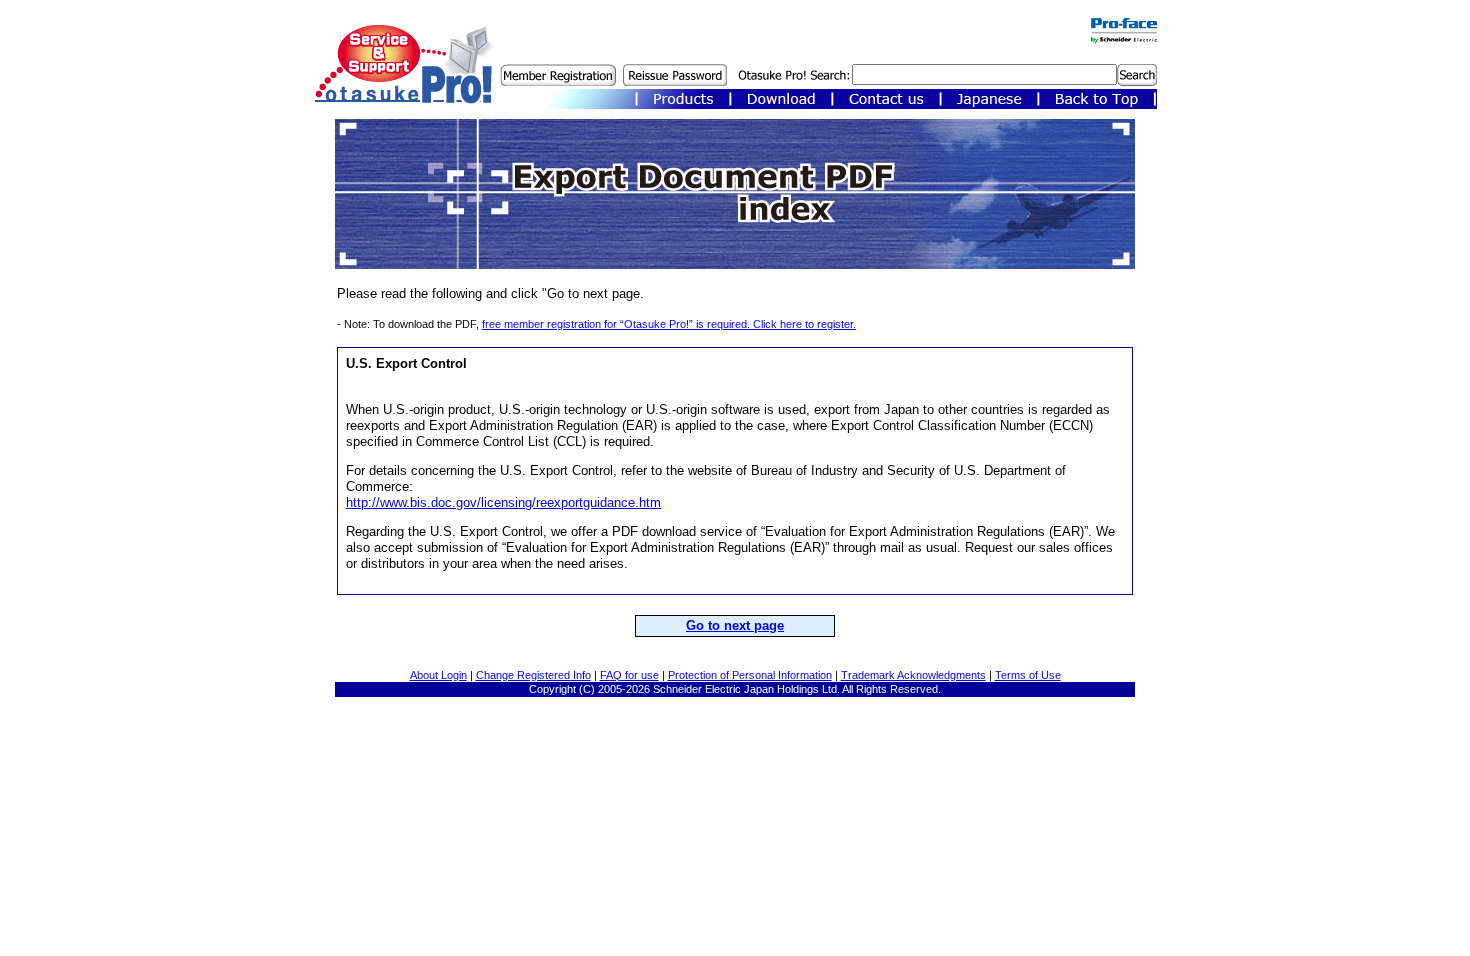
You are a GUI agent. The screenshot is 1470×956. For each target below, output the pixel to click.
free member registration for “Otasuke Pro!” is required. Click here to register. (669, 324)
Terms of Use (1028, 675)
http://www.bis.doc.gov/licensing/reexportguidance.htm (503, 502)
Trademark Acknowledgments (913, 675)
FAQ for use (629, 675)
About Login (438, 675)
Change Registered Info (533, 675)
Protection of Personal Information (750, 675)
